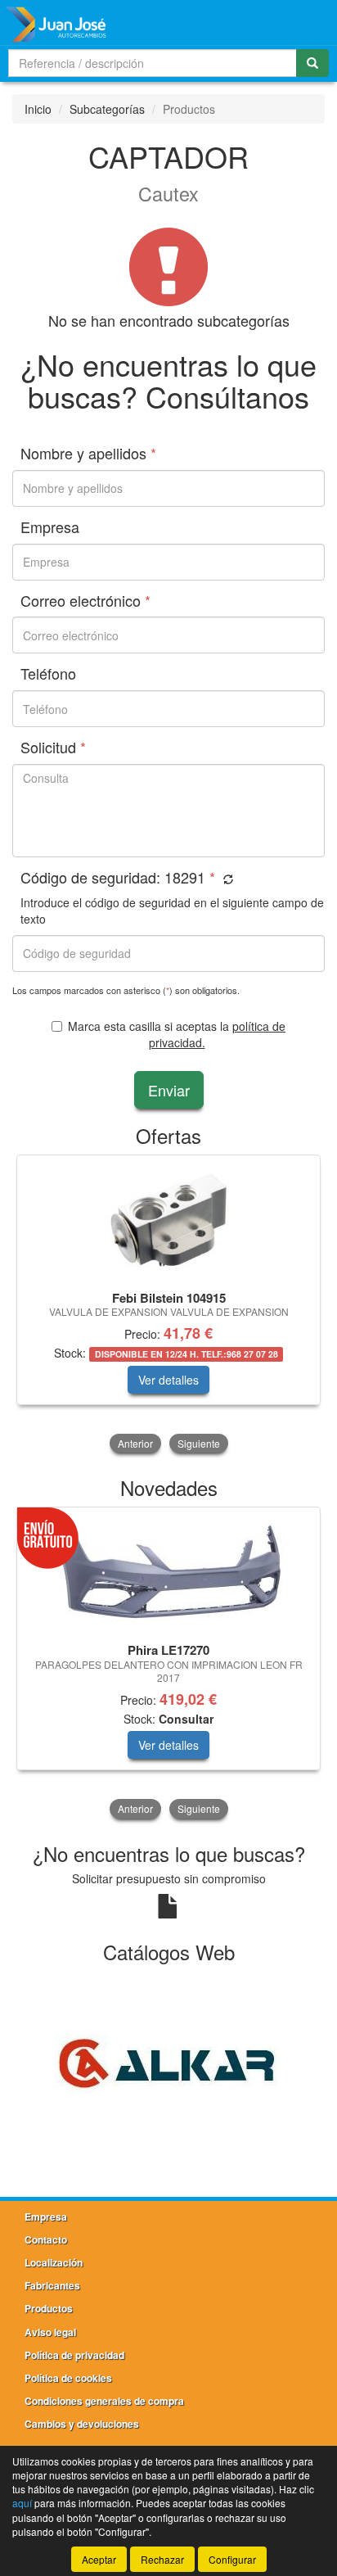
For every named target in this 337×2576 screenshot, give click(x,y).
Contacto (46, 2239)
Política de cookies (68, 2378)
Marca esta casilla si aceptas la (177, 1034)
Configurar (232, 2559)
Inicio (38, 109)
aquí (22, 2503)
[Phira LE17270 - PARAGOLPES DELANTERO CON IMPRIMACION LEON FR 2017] (168, 1573)
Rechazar (162, 2559)
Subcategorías (107, 109)
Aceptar (99, 2559)
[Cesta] (276, 23)
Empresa (46, 2217)
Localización (54, 2262)
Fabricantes (52, 2285)
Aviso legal (50, 2332)
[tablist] (168, 1306)
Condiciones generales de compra (104, 2401)
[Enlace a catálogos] (168, 2062)
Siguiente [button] (199, 1443)
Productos (49, 2308)
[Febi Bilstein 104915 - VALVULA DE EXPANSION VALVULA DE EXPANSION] (168, 1220)
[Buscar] (312, 63)
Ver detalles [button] (168, 1380)
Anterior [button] (135, 1443)
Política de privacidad (74, 2355)
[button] (226, 879)
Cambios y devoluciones (82, 2424)
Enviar (169, 1090)
